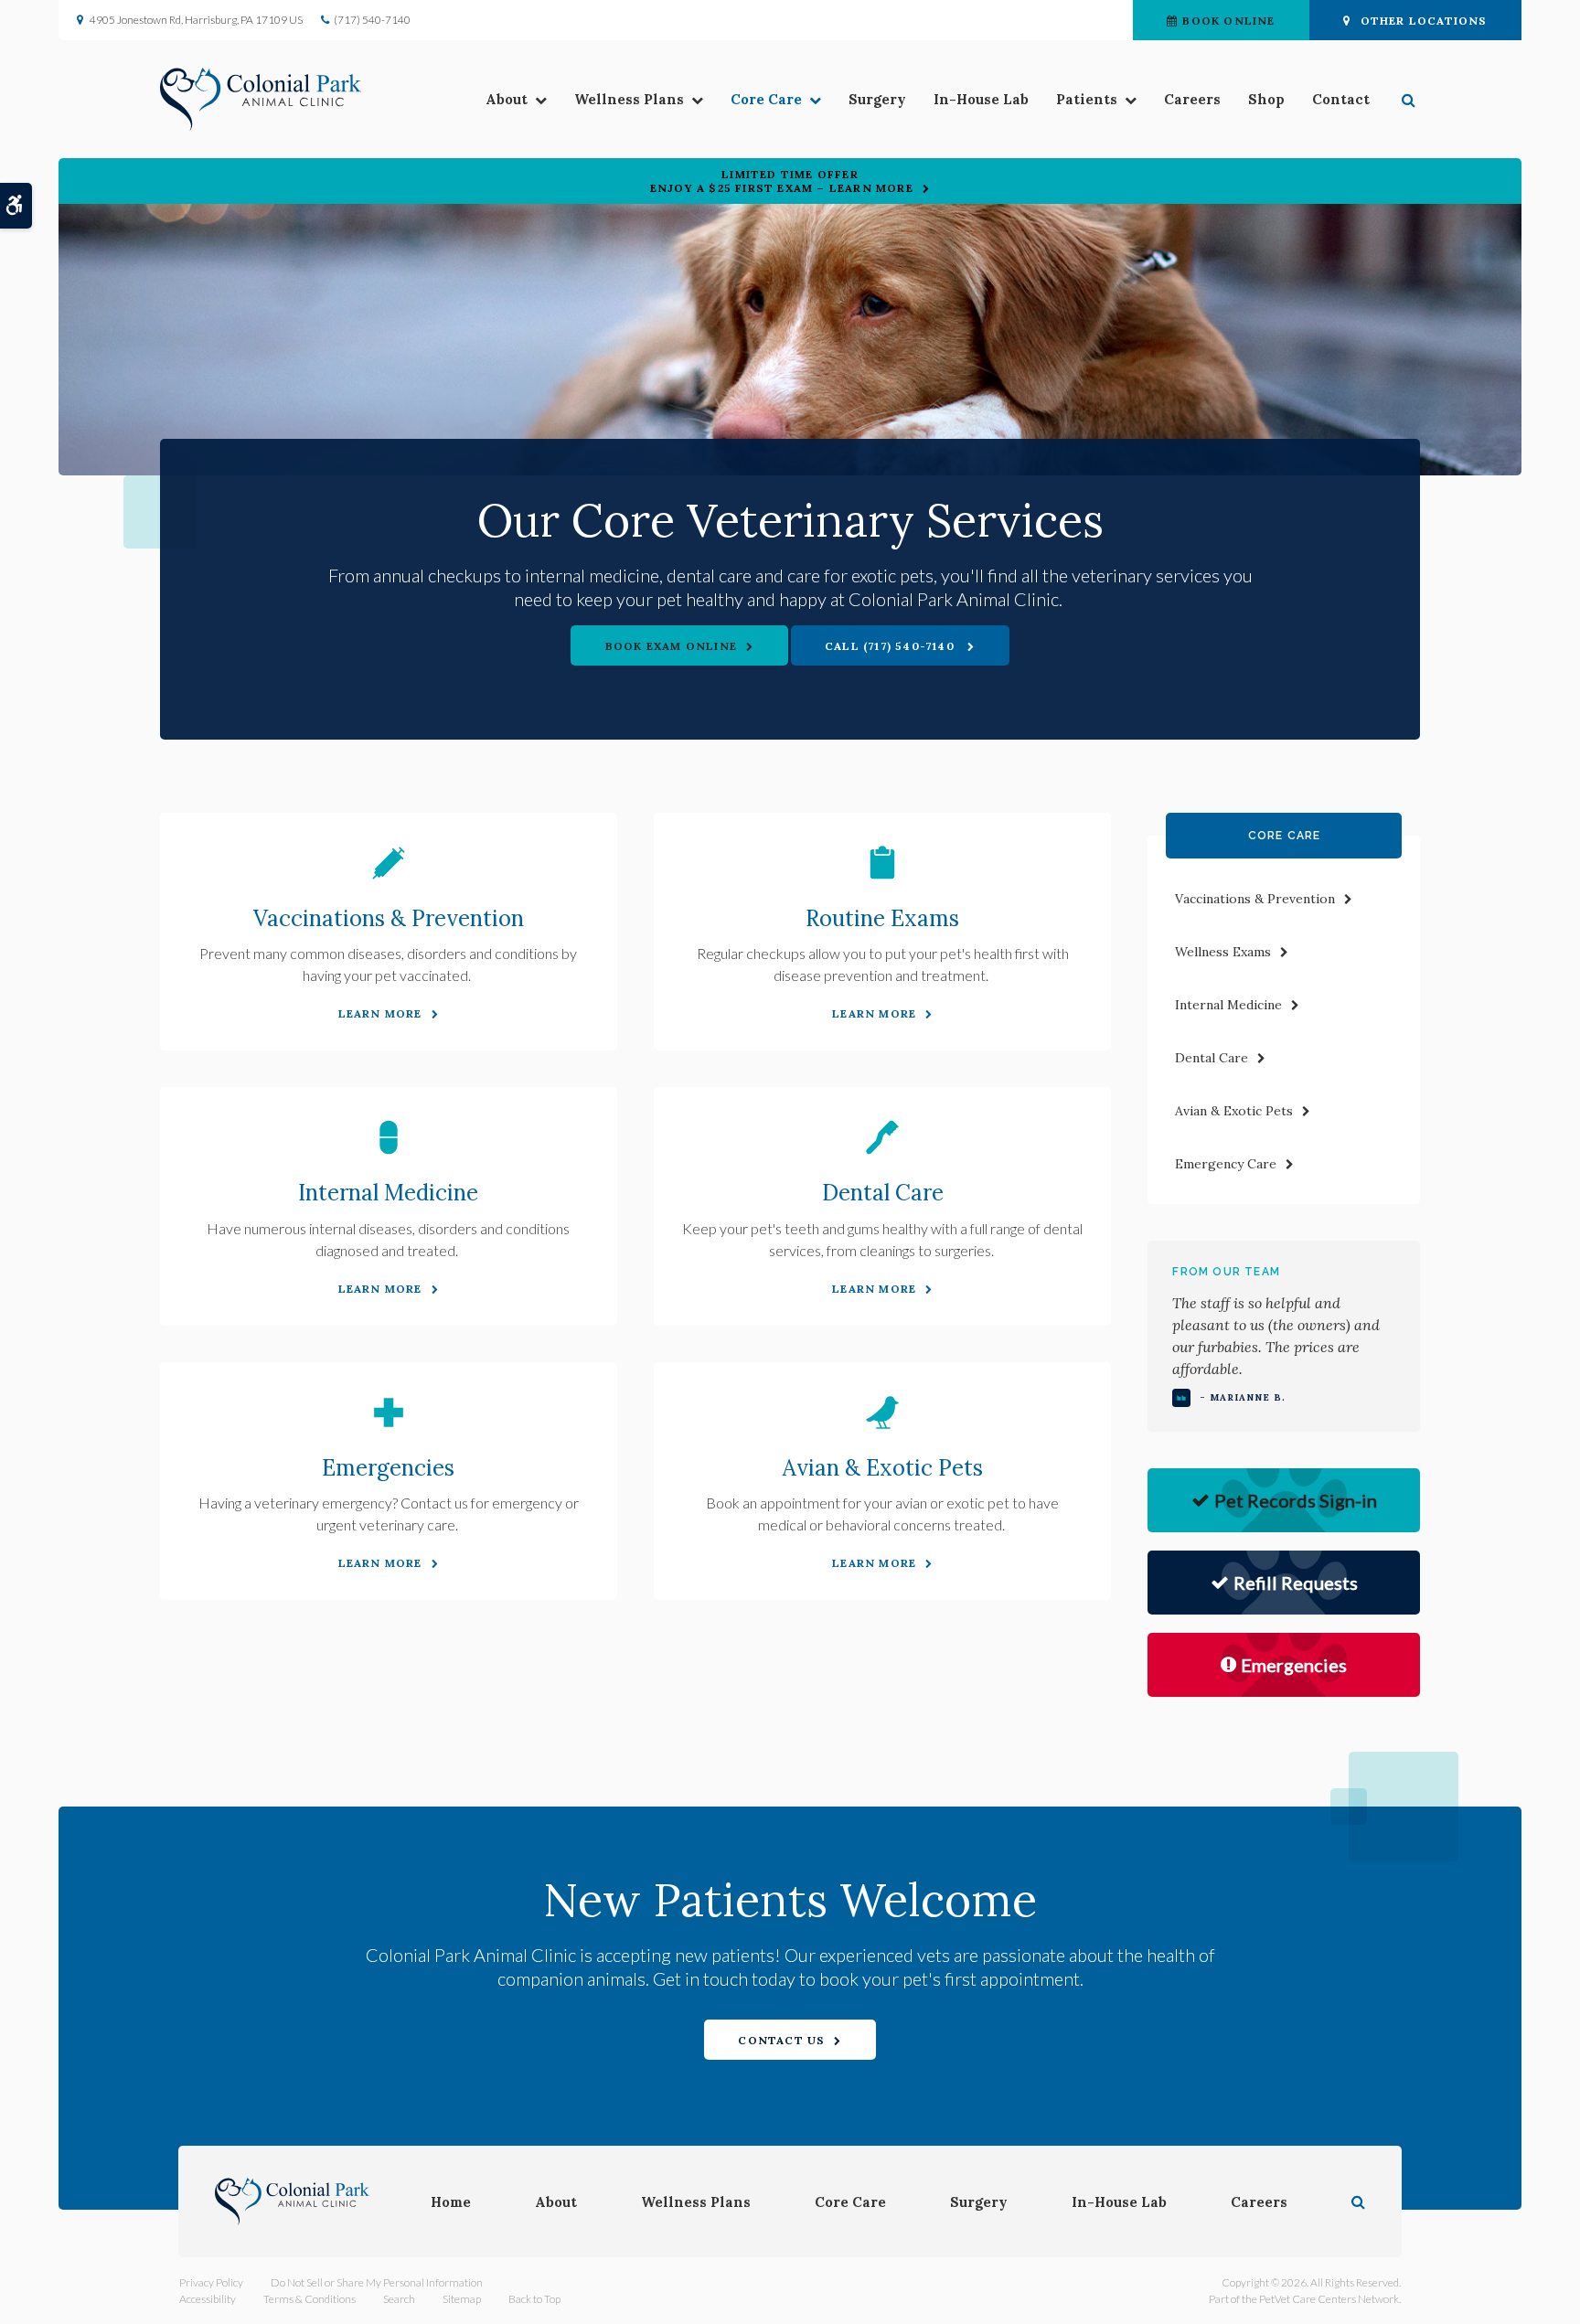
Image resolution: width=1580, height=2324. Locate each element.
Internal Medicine (388, 1193)
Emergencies (388, 1468)
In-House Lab (981, 99)
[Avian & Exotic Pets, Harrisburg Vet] (882, 1413)
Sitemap (462, 2299)
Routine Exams (882, 918)
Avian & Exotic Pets (883, 1468)
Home (451, 2202)
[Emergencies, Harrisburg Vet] (389, 1413)
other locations (1424, 21)
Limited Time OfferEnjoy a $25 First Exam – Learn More (782, 181)
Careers (1192, 99)
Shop (1266, 99)
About (507, 99)
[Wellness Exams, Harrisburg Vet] (882, 863)
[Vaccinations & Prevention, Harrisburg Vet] (389, 863)
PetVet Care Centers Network (1329, 2299)
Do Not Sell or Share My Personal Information (377, 2282)
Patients (1087, 99)
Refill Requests (1296, 1583)
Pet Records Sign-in (1296, 1500)
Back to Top (534, 2299)
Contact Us (781, 2040)
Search (399, 2299)
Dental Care (883, 1193)
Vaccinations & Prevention (389, 918)
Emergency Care (1226, 1164)
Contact (1341, 99)
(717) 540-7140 (372, 20)
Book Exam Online (671, 646)
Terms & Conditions (310, 2299)
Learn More (380, 1013)
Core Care (766, 99)
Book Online (1228, 21)
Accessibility (208, 2299)
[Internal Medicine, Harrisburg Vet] (389, 1137)
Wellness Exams (1223, 952)
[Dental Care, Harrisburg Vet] (882, 1137)
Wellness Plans (629, 99)
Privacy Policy (211, 2282)
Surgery (877, 99)
